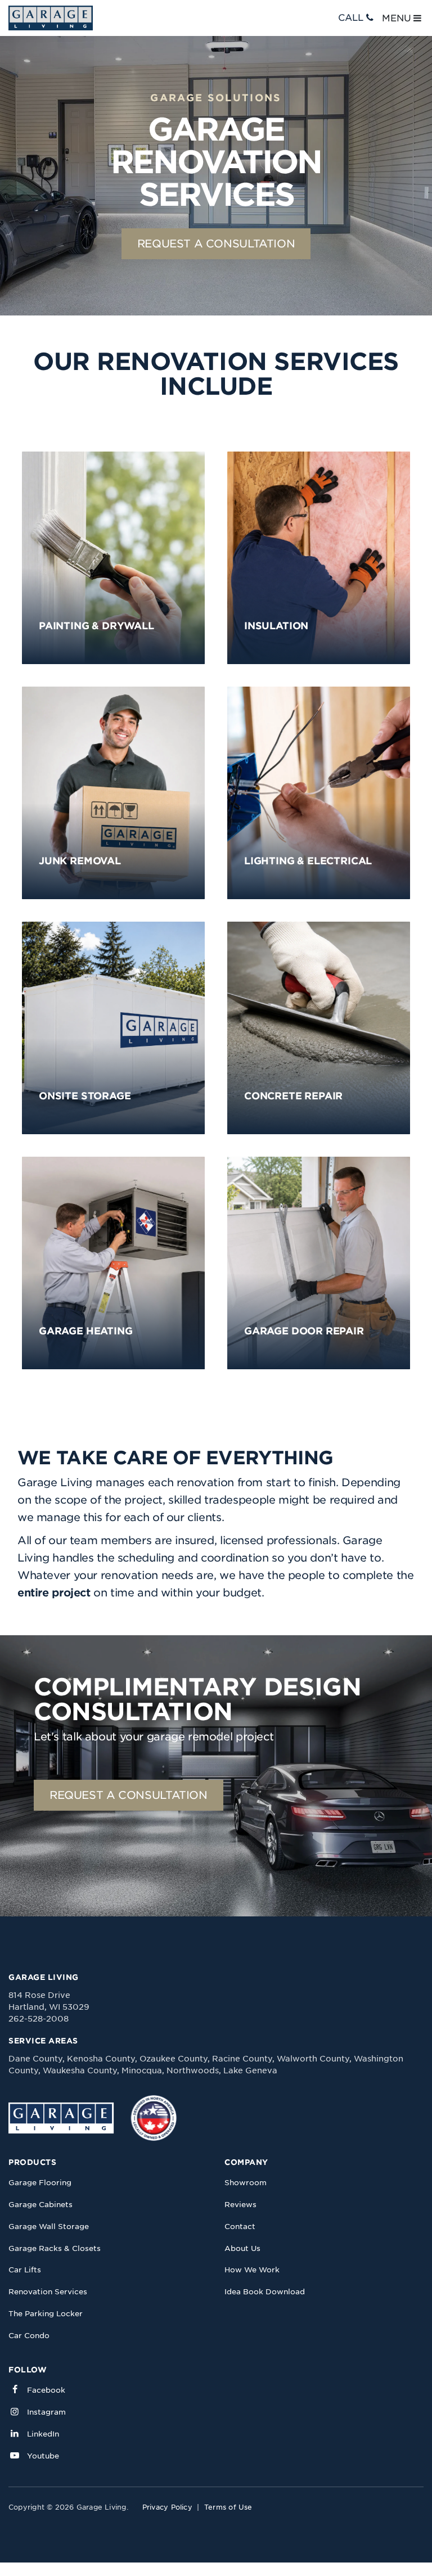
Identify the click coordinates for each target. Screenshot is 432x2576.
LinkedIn (43, 2434)
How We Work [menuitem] (252, 2270)
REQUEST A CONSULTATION (216, 244)
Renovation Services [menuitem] (48, 2292)
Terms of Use (228, 2507)
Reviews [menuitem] (240, 2205)
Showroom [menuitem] (246, 2183)
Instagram (46, 2412)
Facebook (46, 2390)
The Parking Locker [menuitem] (46, 2314)
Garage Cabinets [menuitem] (40, 2205)
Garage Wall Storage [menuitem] (49, 2227)
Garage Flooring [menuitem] (40, 2183)
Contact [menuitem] (240, 2227)
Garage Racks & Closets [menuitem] (55, 2248)
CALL (351, 18)
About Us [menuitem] (242, 2248)
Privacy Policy (167, 2507)
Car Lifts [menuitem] (25, 2270)
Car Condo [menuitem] (29, 2336)
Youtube (43, 2456)
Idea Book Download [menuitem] (265, 2292)
